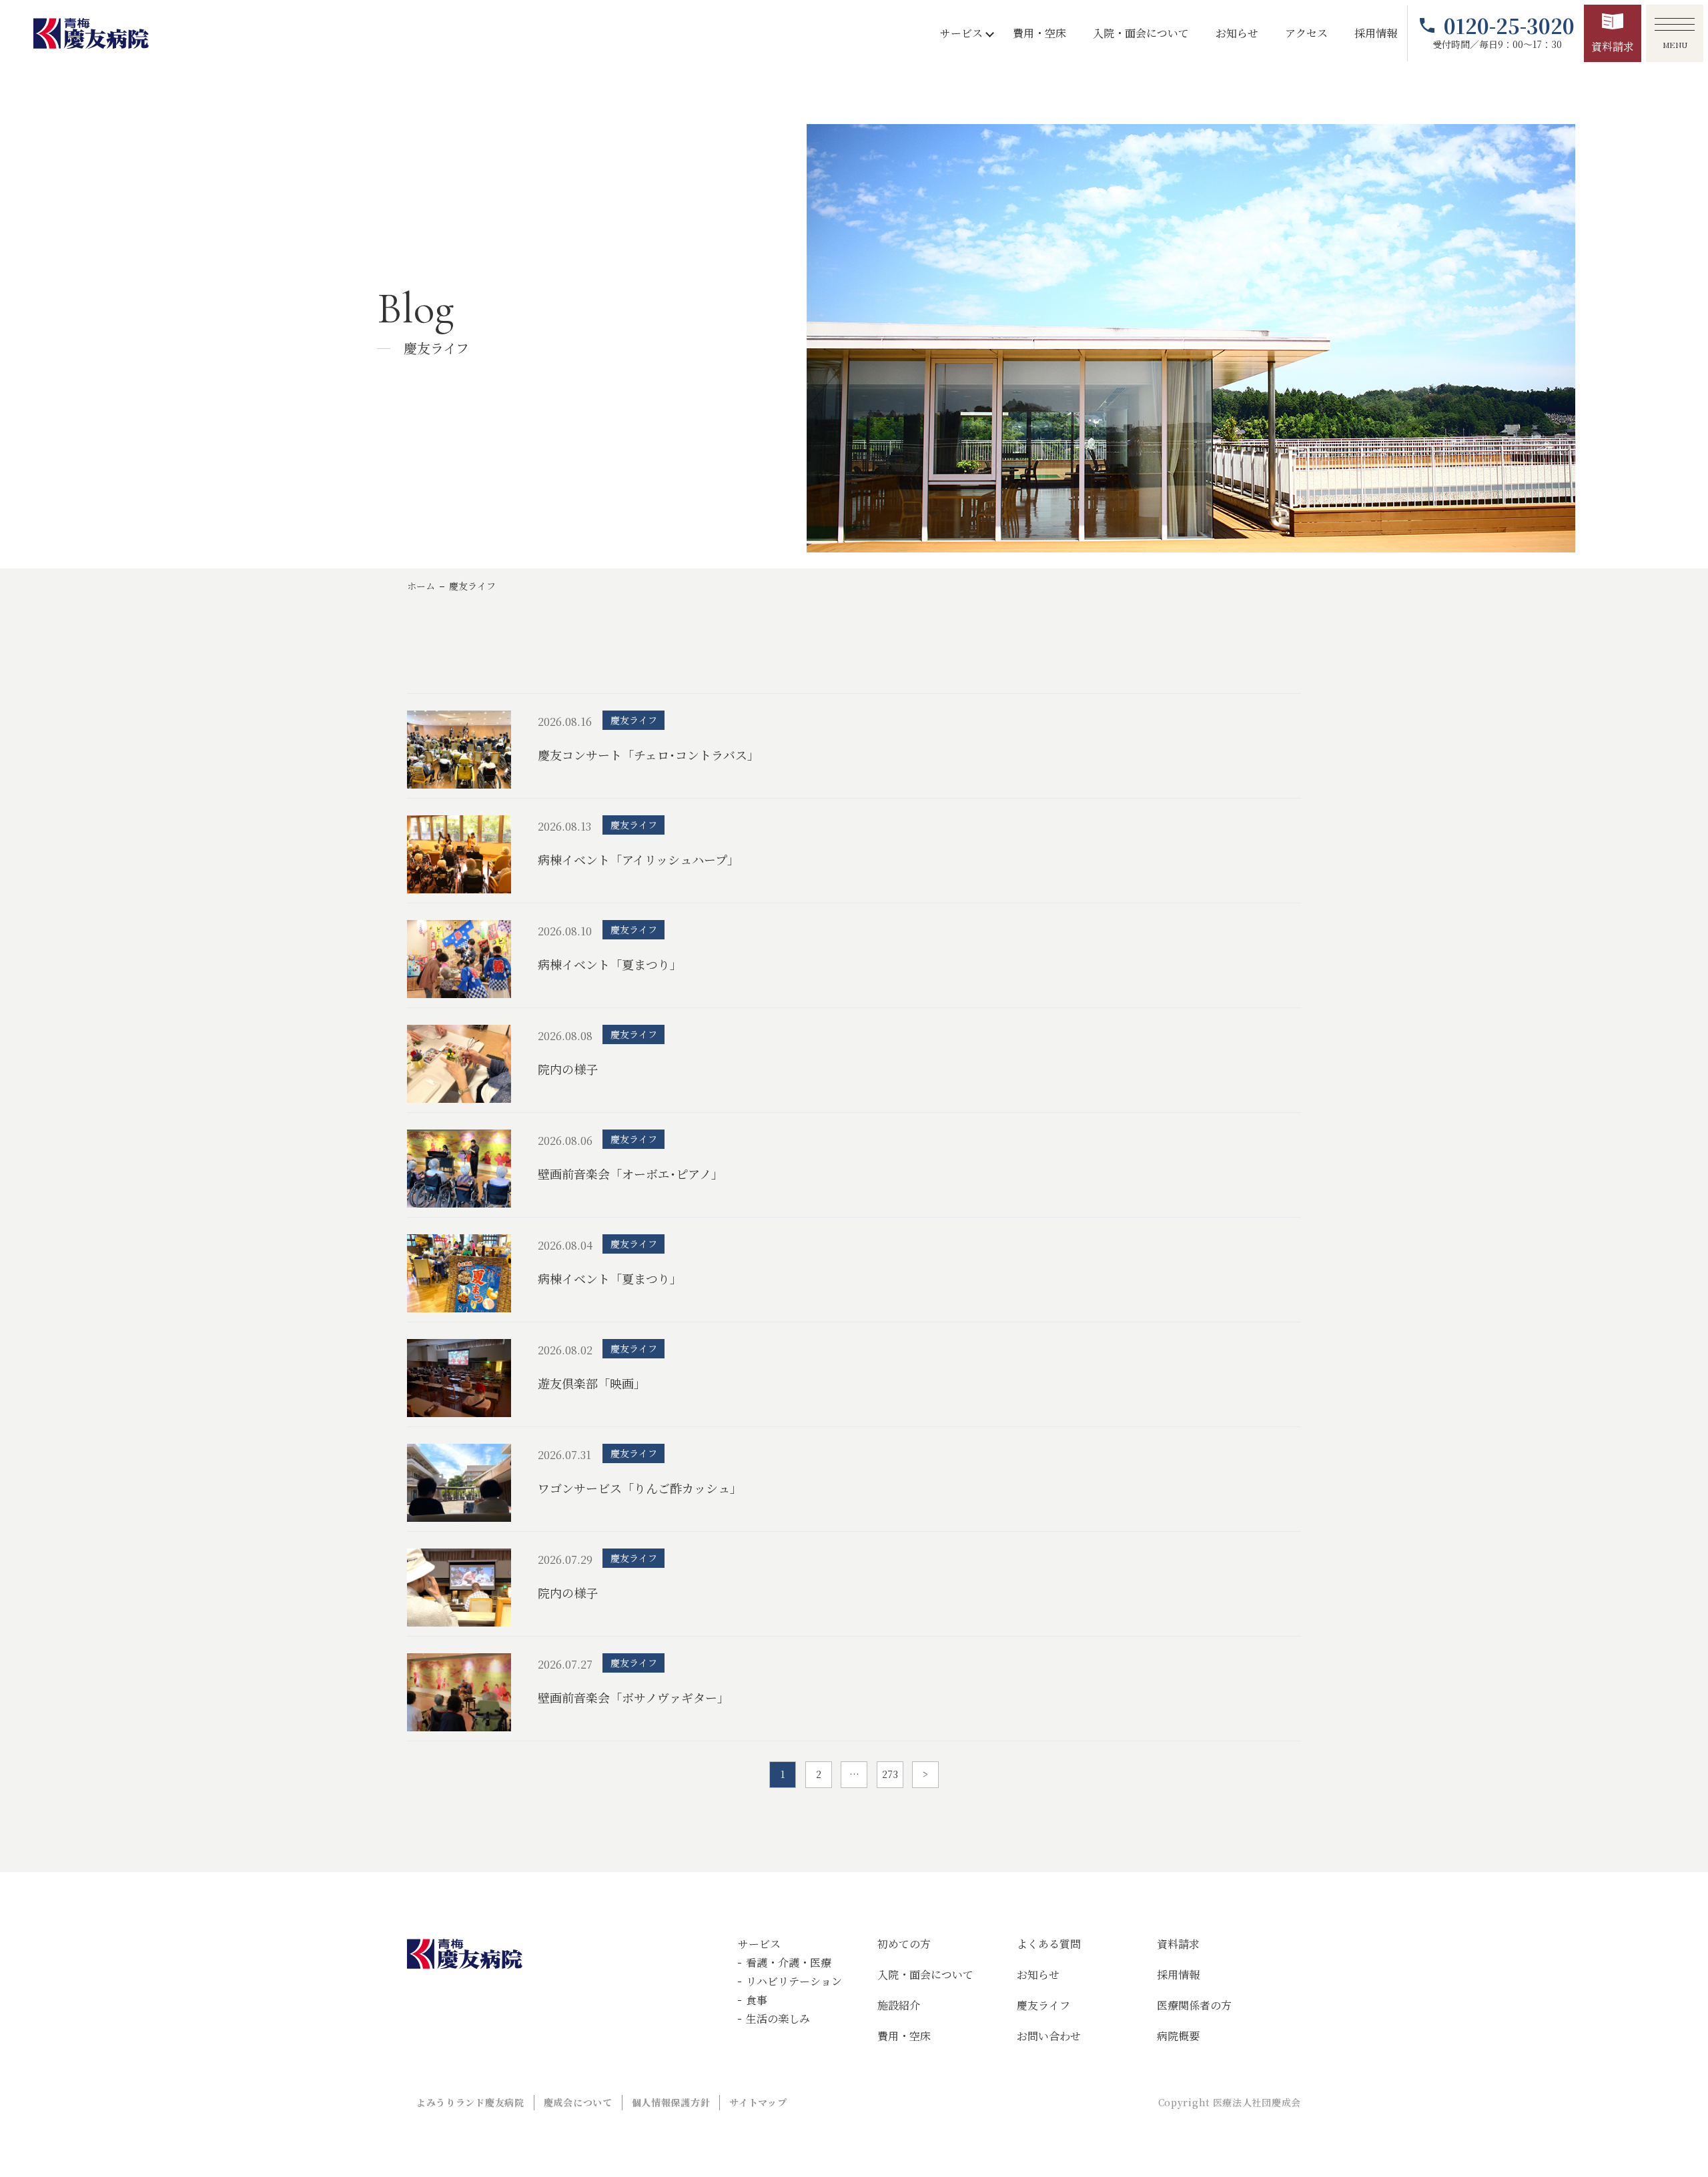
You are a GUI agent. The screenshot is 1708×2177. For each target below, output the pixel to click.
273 (890, 1774)
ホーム (421, 586)
